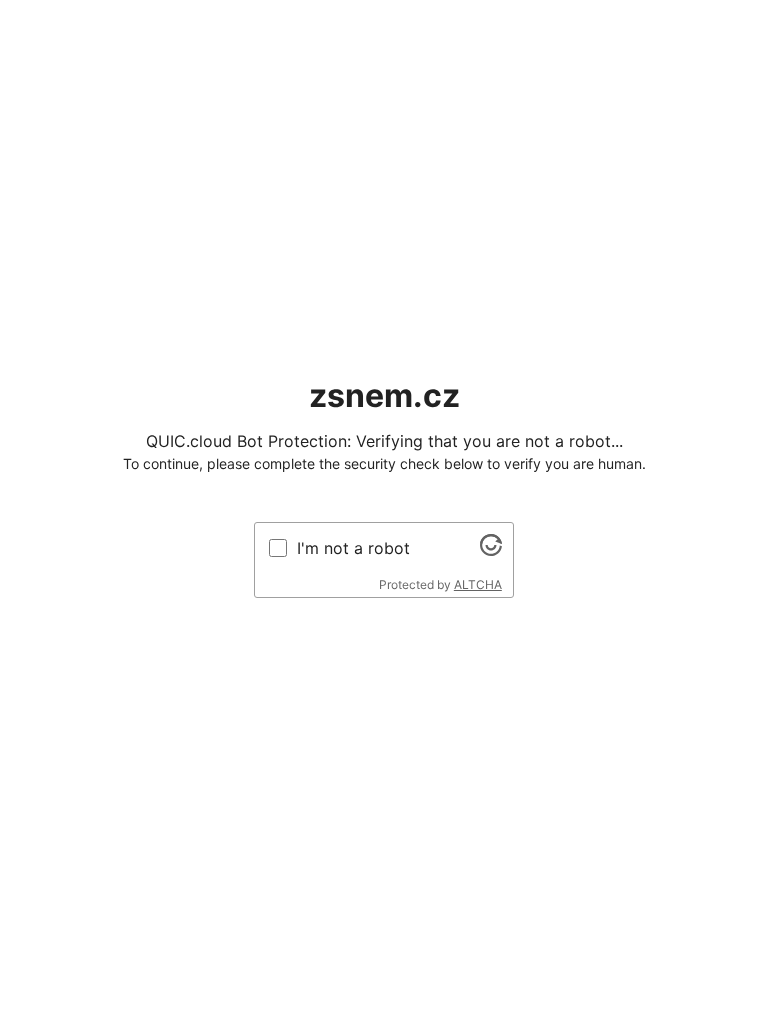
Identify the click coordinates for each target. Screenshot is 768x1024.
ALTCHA (478, 584)
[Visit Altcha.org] (491, 550)
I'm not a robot (353, 548)
